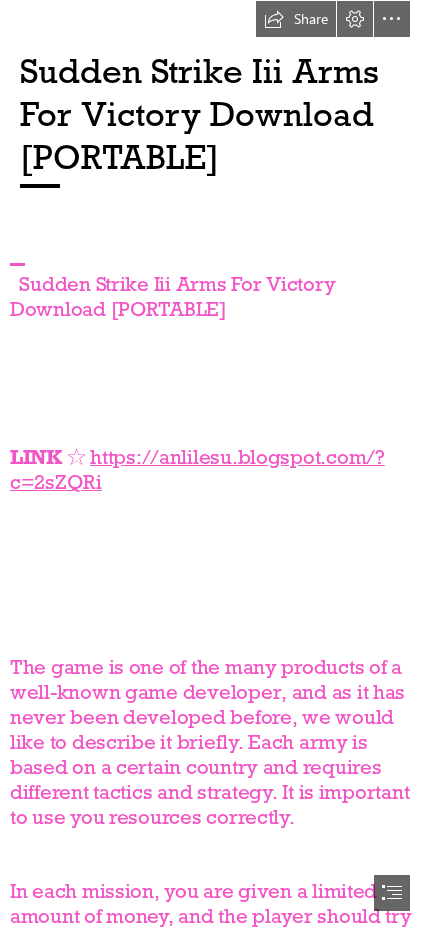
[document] (215, 466)
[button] (296, 19)
